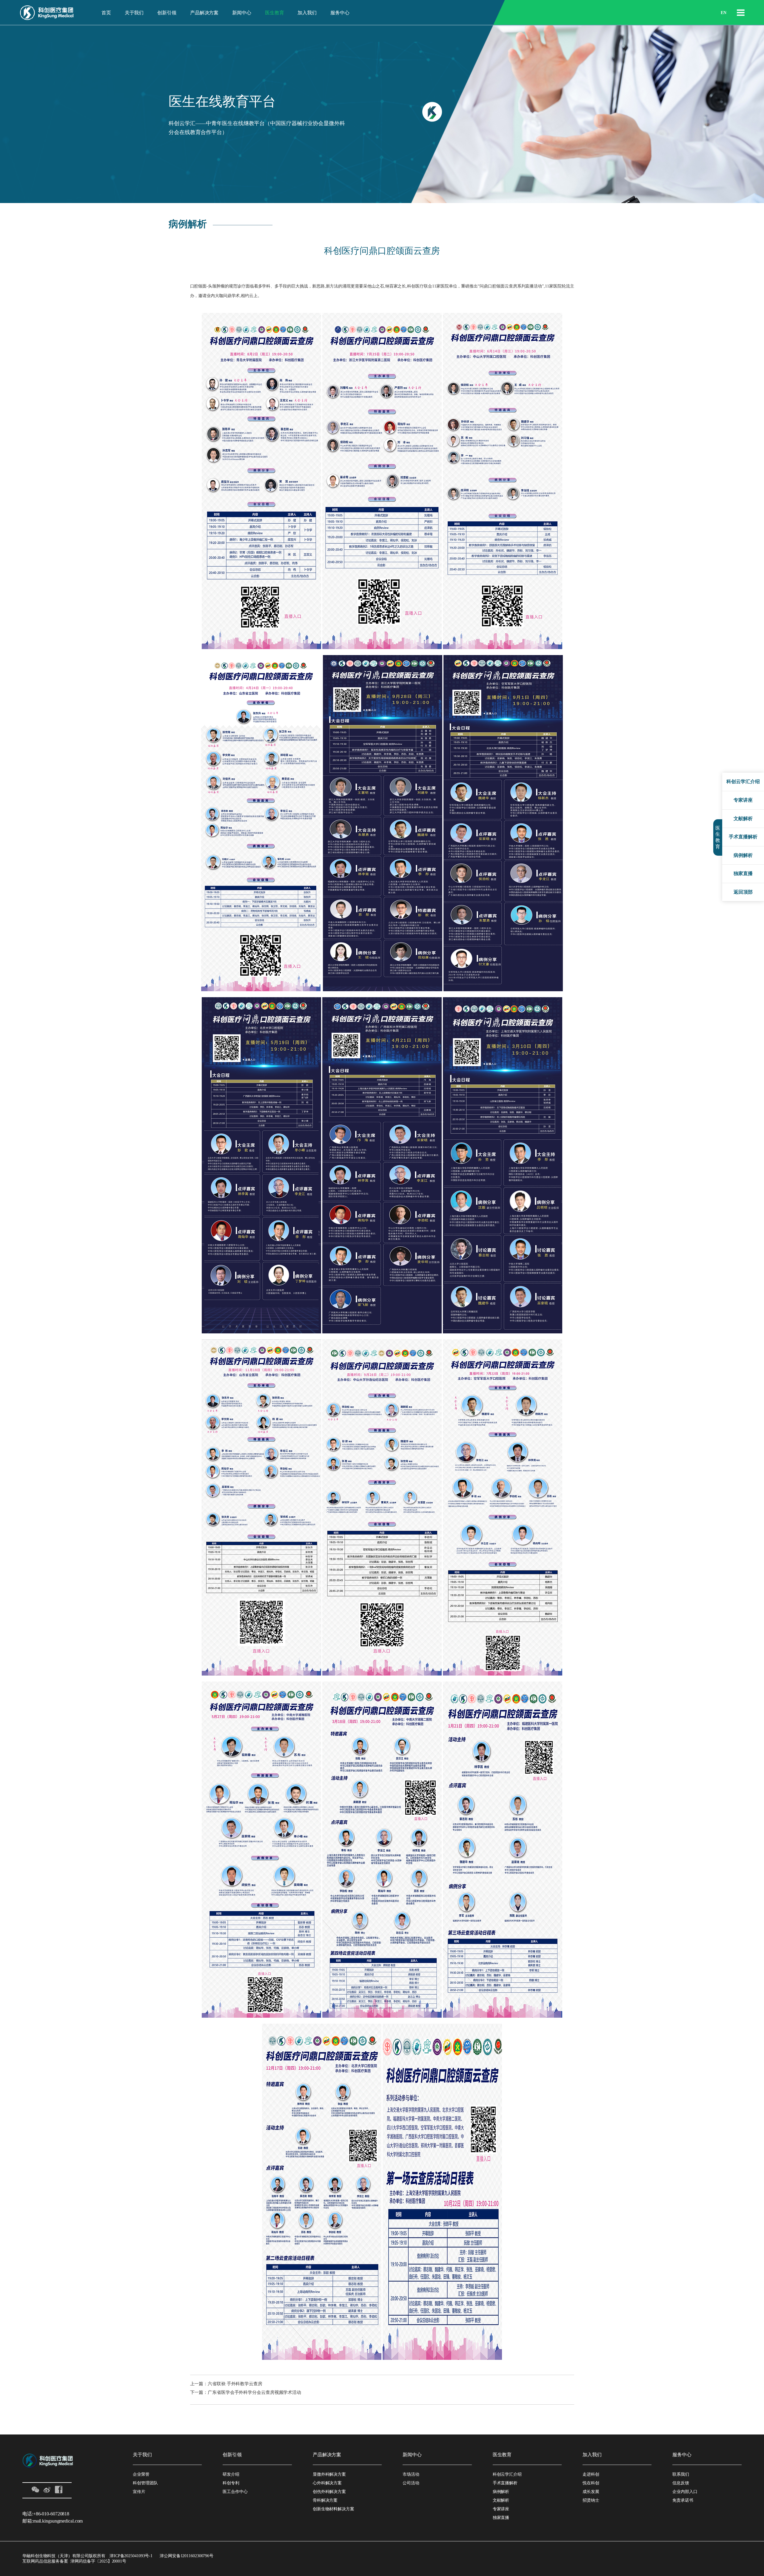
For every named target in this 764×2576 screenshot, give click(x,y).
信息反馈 (681, 2483)
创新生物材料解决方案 (334, 2509)
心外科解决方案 (327, 2483)
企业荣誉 (141, 2474)
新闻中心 (242, 13)
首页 (106, 13)
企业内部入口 (685, 2492)
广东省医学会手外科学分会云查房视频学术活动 (254, 2392)
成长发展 (591, 2492)
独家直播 (501, 2518)
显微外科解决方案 (329, 2474)
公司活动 (411, 2483)
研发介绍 (231, 2474)
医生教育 (275, 13)
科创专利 (231, 2483)
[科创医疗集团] (47, 13)
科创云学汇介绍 (507, 2474)
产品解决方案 (204, 13)
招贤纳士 (591, 2500)
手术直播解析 (505, 2483)
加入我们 (307, 13)
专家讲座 (501, 2509)
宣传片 (139, 2492)
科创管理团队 (145, 2483)
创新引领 (167, 13)
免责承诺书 (683, 2500)
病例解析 (501, 2492)
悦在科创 (591, 2483)
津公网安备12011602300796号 (187, 2556)
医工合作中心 (235, 2492)
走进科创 (591, 2474)
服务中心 (340, 13)
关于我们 (134, 13)
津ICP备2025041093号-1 (131, 2556)
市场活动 (411, 2474)
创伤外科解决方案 (329, 2492)
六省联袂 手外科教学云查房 (235, 2384)
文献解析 (501, 2500)
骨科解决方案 (325, 2500)
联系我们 (681, 2474)
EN (724, 13)
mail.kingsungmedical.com (58, 2521)
